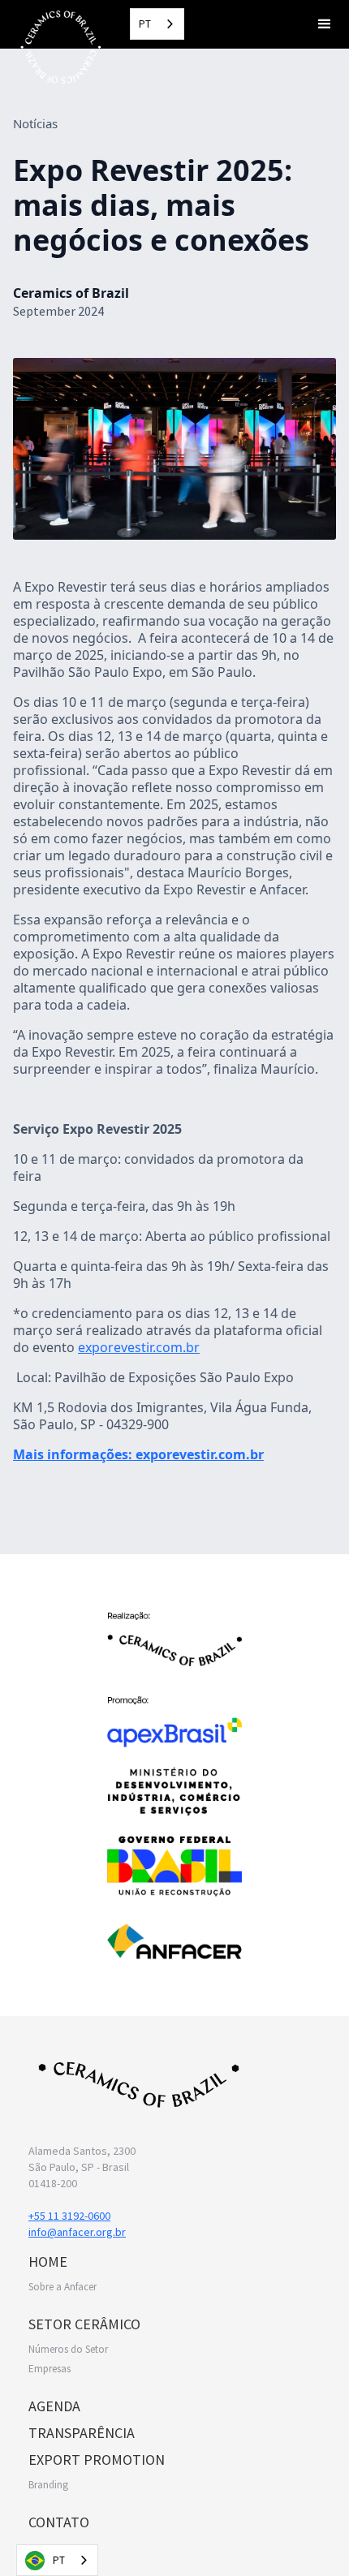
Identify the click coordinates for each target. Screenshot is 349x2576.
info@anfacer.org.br (77, 2232)
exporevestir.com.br (139, 1347)
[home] (57, 46)
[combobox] (157, 24)
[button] (325, 24)
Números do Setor (68, 2349)
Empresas (50, 2369)
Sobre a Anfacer (62, 2287)
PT (145, 24)
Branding (48, 2485)
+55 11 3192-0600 (69, 2216)
